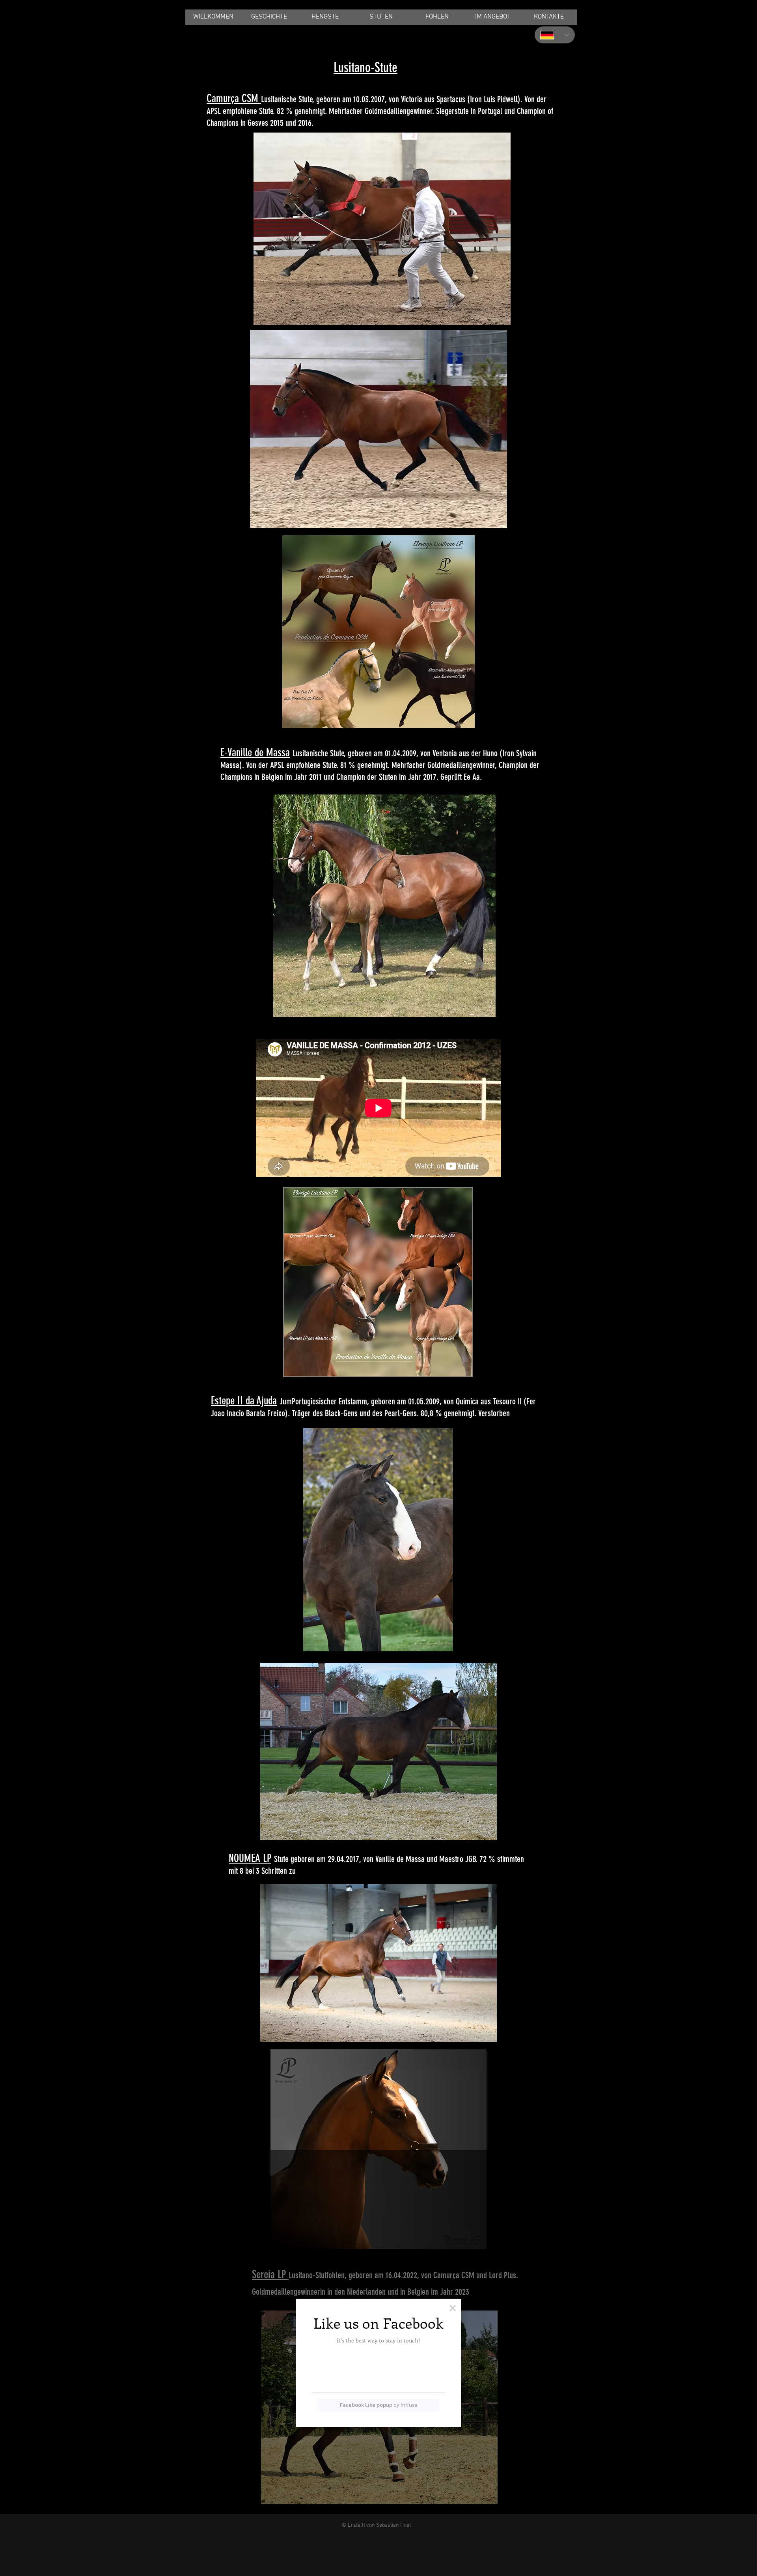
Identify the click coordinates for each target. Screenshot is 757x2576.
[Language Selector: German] (555, 35)
